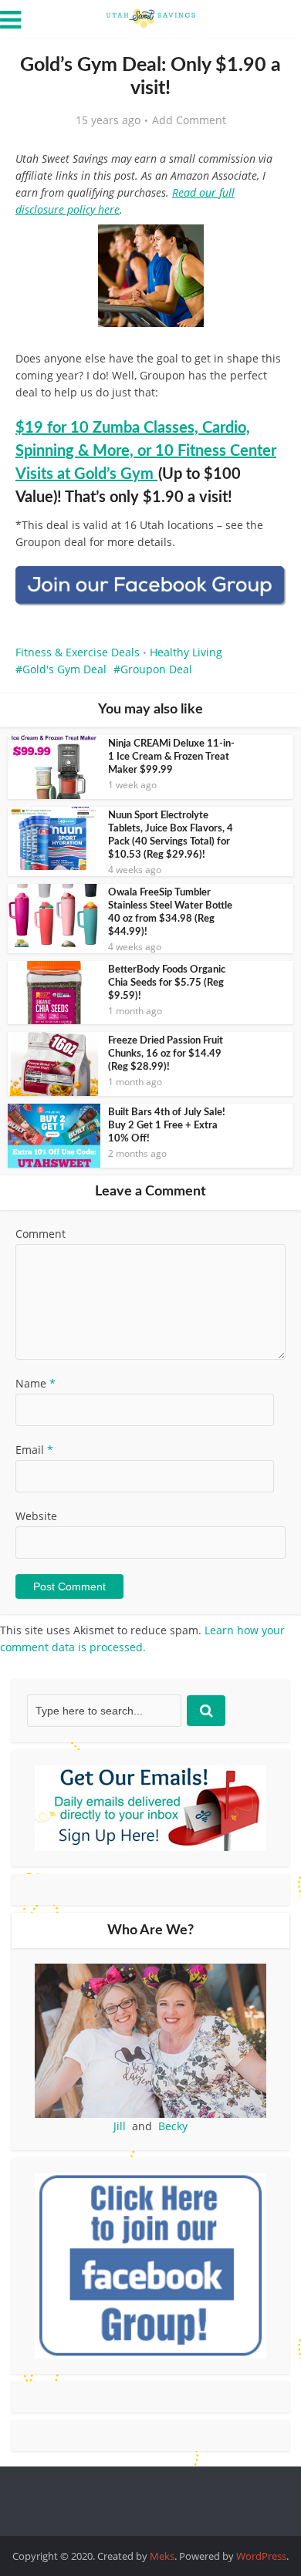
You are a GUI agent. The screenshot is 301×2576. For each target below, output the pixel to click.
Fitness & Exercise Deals (78, 652)
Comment (41, 1234)
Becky (173, 2126)
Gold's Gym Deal (64, 669)
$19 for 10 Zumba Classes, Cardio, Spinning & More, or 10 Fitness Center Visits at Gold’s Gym (146, 451)
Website (36, 1516)
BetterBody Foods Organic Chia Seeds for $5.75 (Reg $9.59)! (167, 983)
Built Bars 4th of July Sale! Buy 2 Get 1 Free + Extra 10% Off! (167, 1126)
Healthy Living (186, 652)
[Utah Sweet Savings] (150, 17)
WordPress (261, 2556)
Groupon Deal (156, 669)
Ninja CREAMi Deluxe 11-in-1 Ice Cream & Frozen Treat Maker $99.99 (171, 757)
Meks (162, 2556)
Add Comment (189, 120)
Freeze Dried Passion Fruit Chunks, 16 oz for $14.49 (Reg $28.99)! (166, 1054)
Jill (120, 2126)
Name (36, 1383)
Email (34, 1450)
